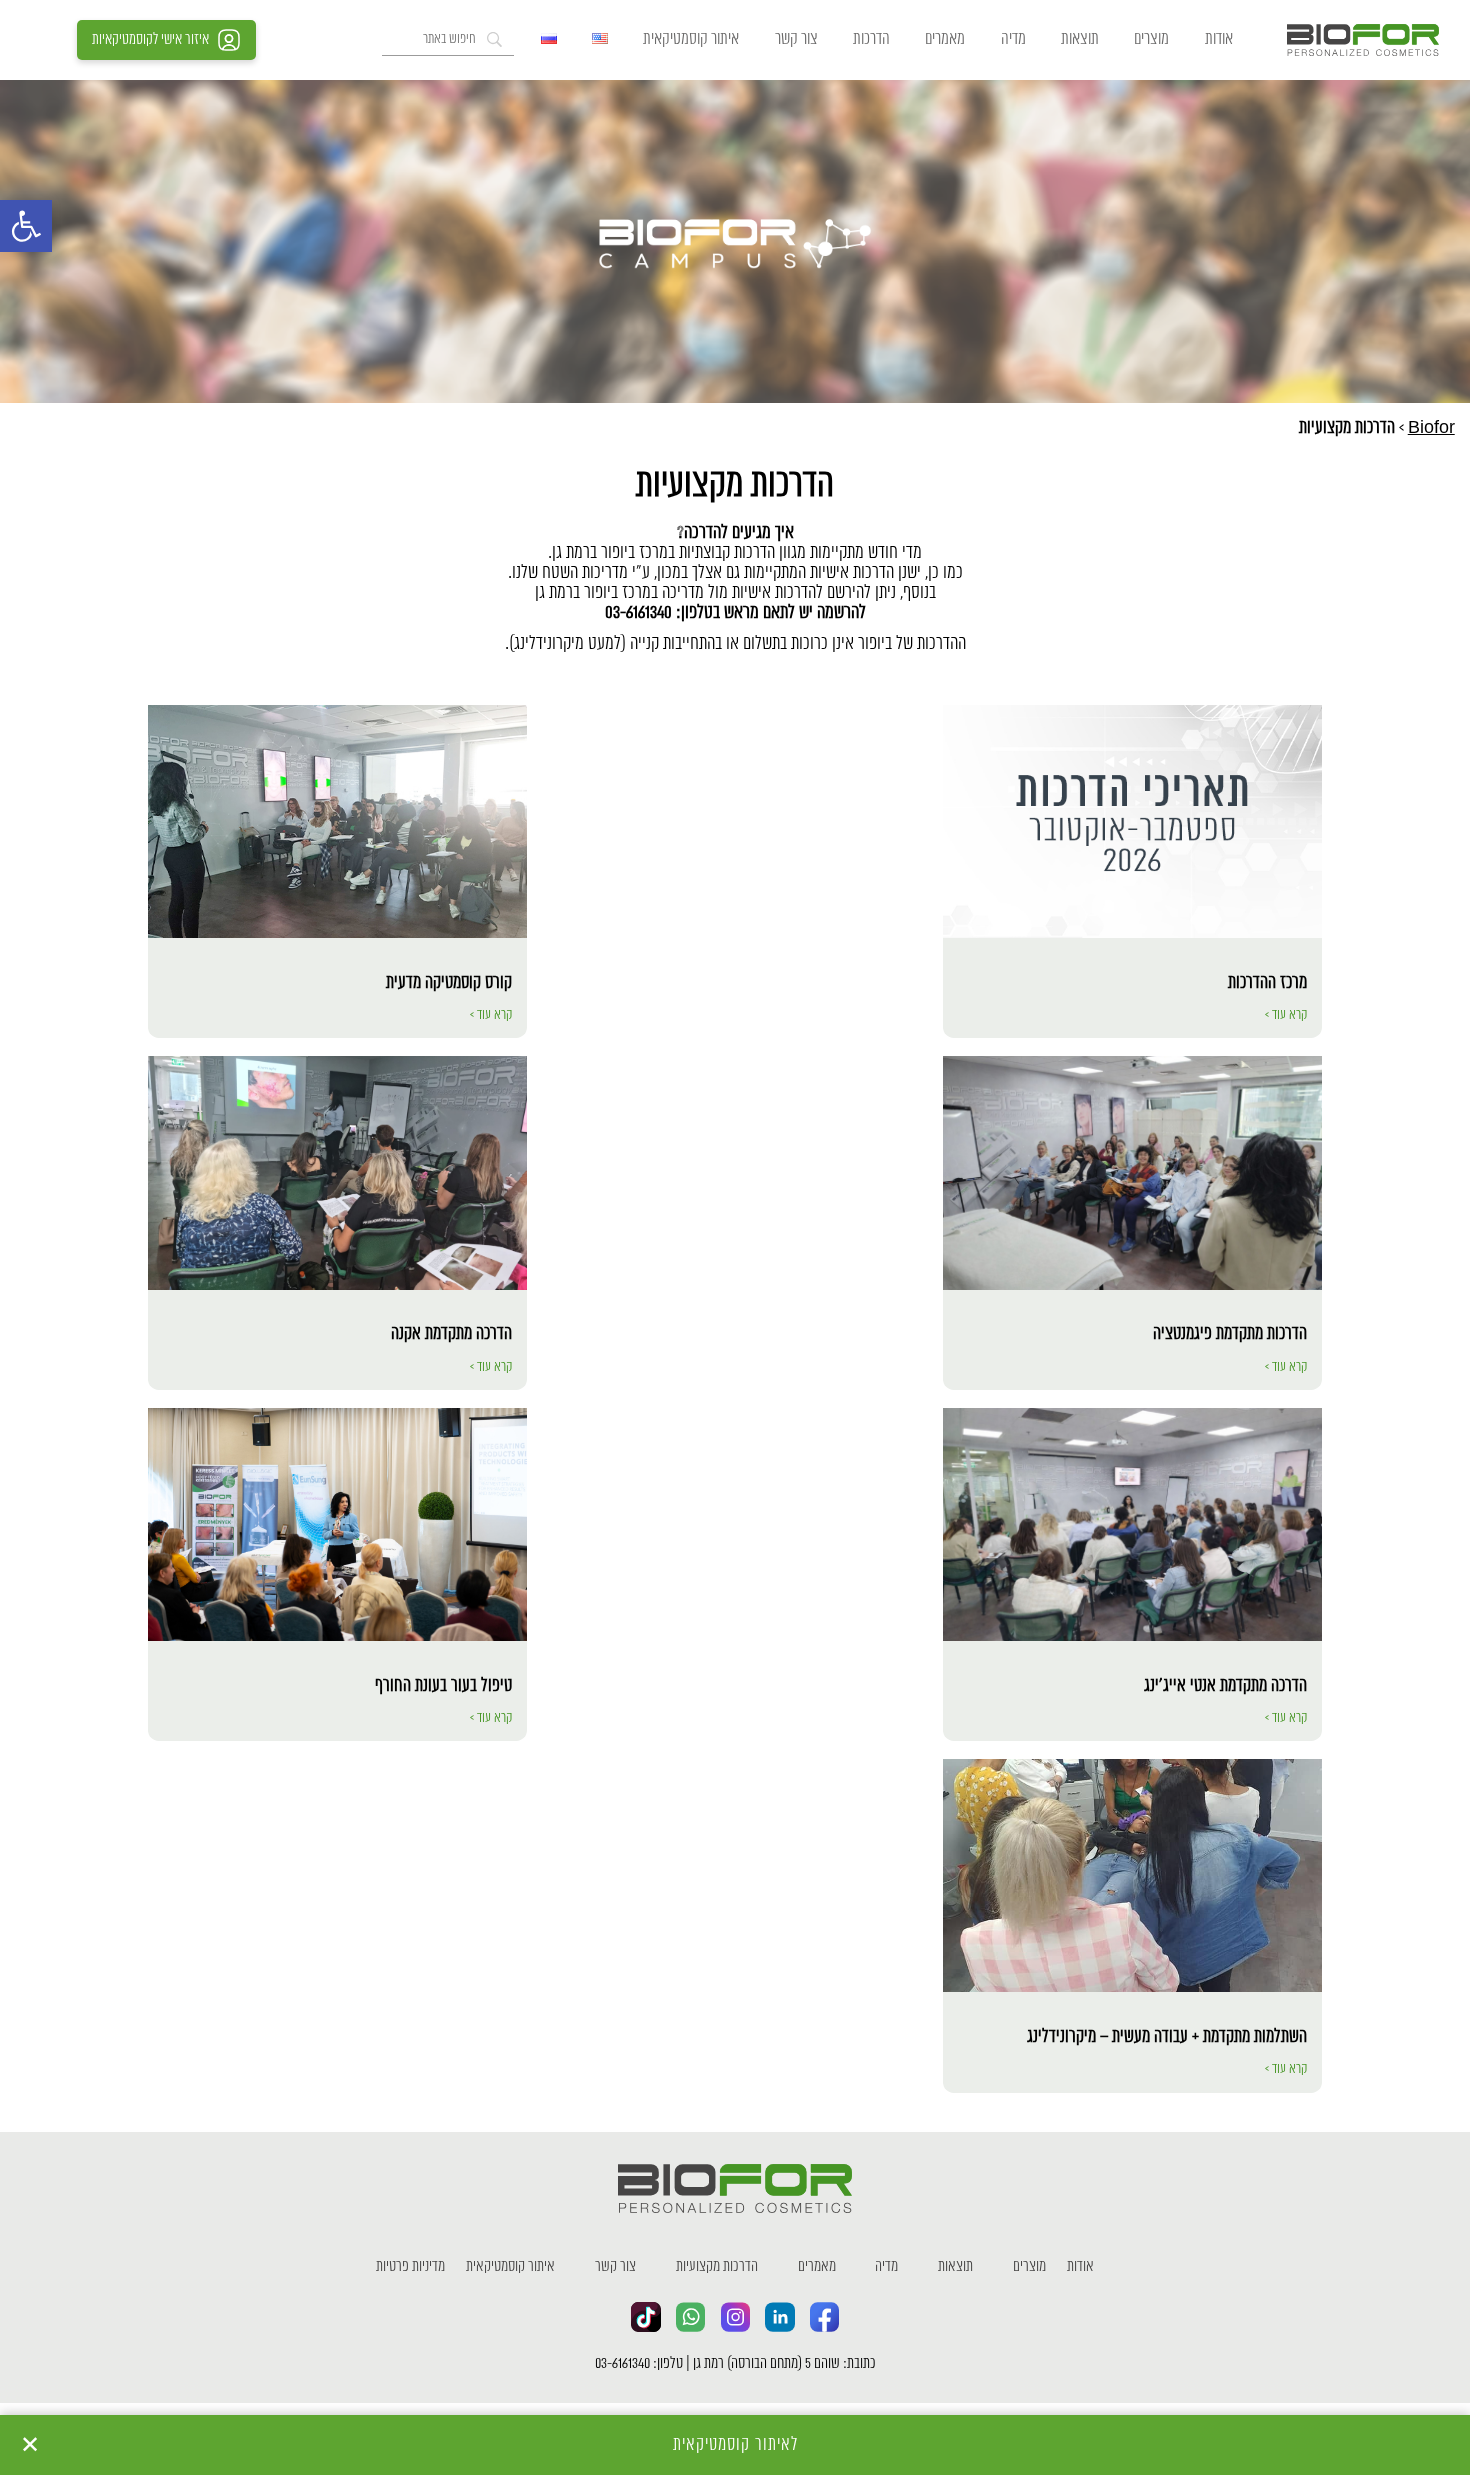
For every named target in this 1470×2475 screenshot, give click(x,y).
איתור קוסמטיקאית (691, 39)
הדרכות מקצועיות (717, 2267)
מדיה (1013, 39)
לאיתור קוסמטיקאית (735, 2445)
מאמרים (945, 39)
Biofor (1431, 428)
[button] (26, 226)
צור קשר (796, 39)
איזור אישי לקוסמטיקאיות (150, 40)
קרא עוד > (1286, 1015)
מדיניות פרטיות (410, 2267)
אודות (1219, 39)
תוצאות (1080, 39)
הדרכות (871, 39)
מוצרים (1151, 39)
